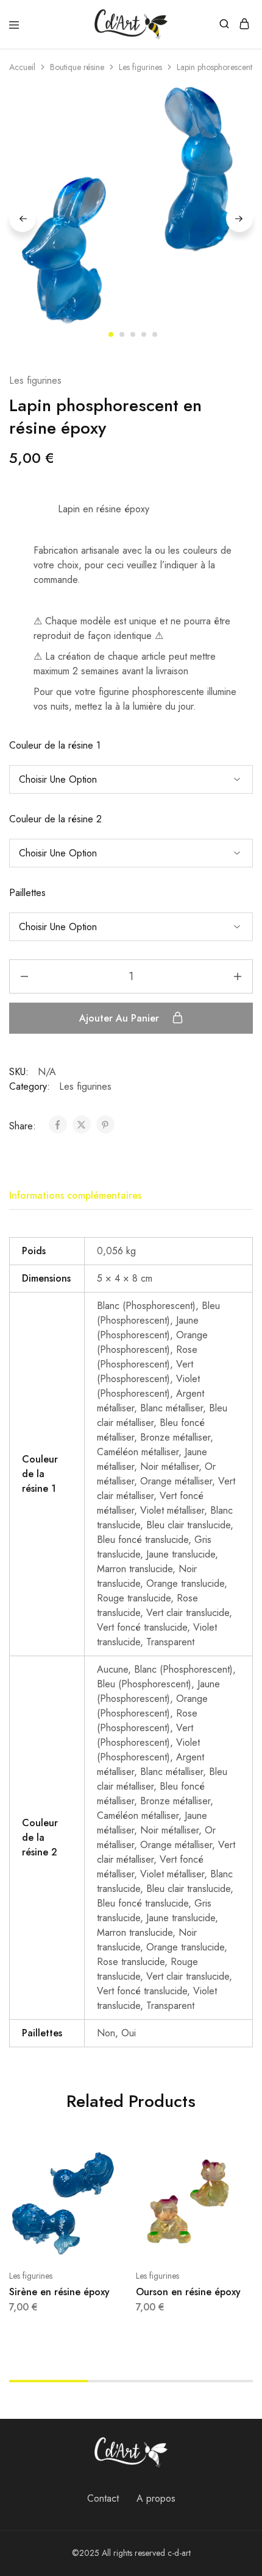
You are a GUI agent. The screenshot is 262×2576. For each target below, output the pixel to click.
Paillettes (27, 893)
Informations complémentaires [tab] (75, 1195)
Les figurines (140, 67)
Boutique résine (77, 67)
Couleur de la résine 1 (55, 745)
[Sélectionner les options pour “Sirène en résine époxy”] (110, 2164)
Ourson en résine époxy (188, 2292)
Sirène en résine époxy (59, 2292)
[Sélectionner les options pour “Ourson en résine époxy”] (236, 2164)
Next (239, 219)
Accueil (22, 67)
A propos (156, 2498)
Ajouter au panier (121, 1018)
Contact (103, 2498)
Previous (23, 219)
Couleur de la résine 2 (55, 819)
